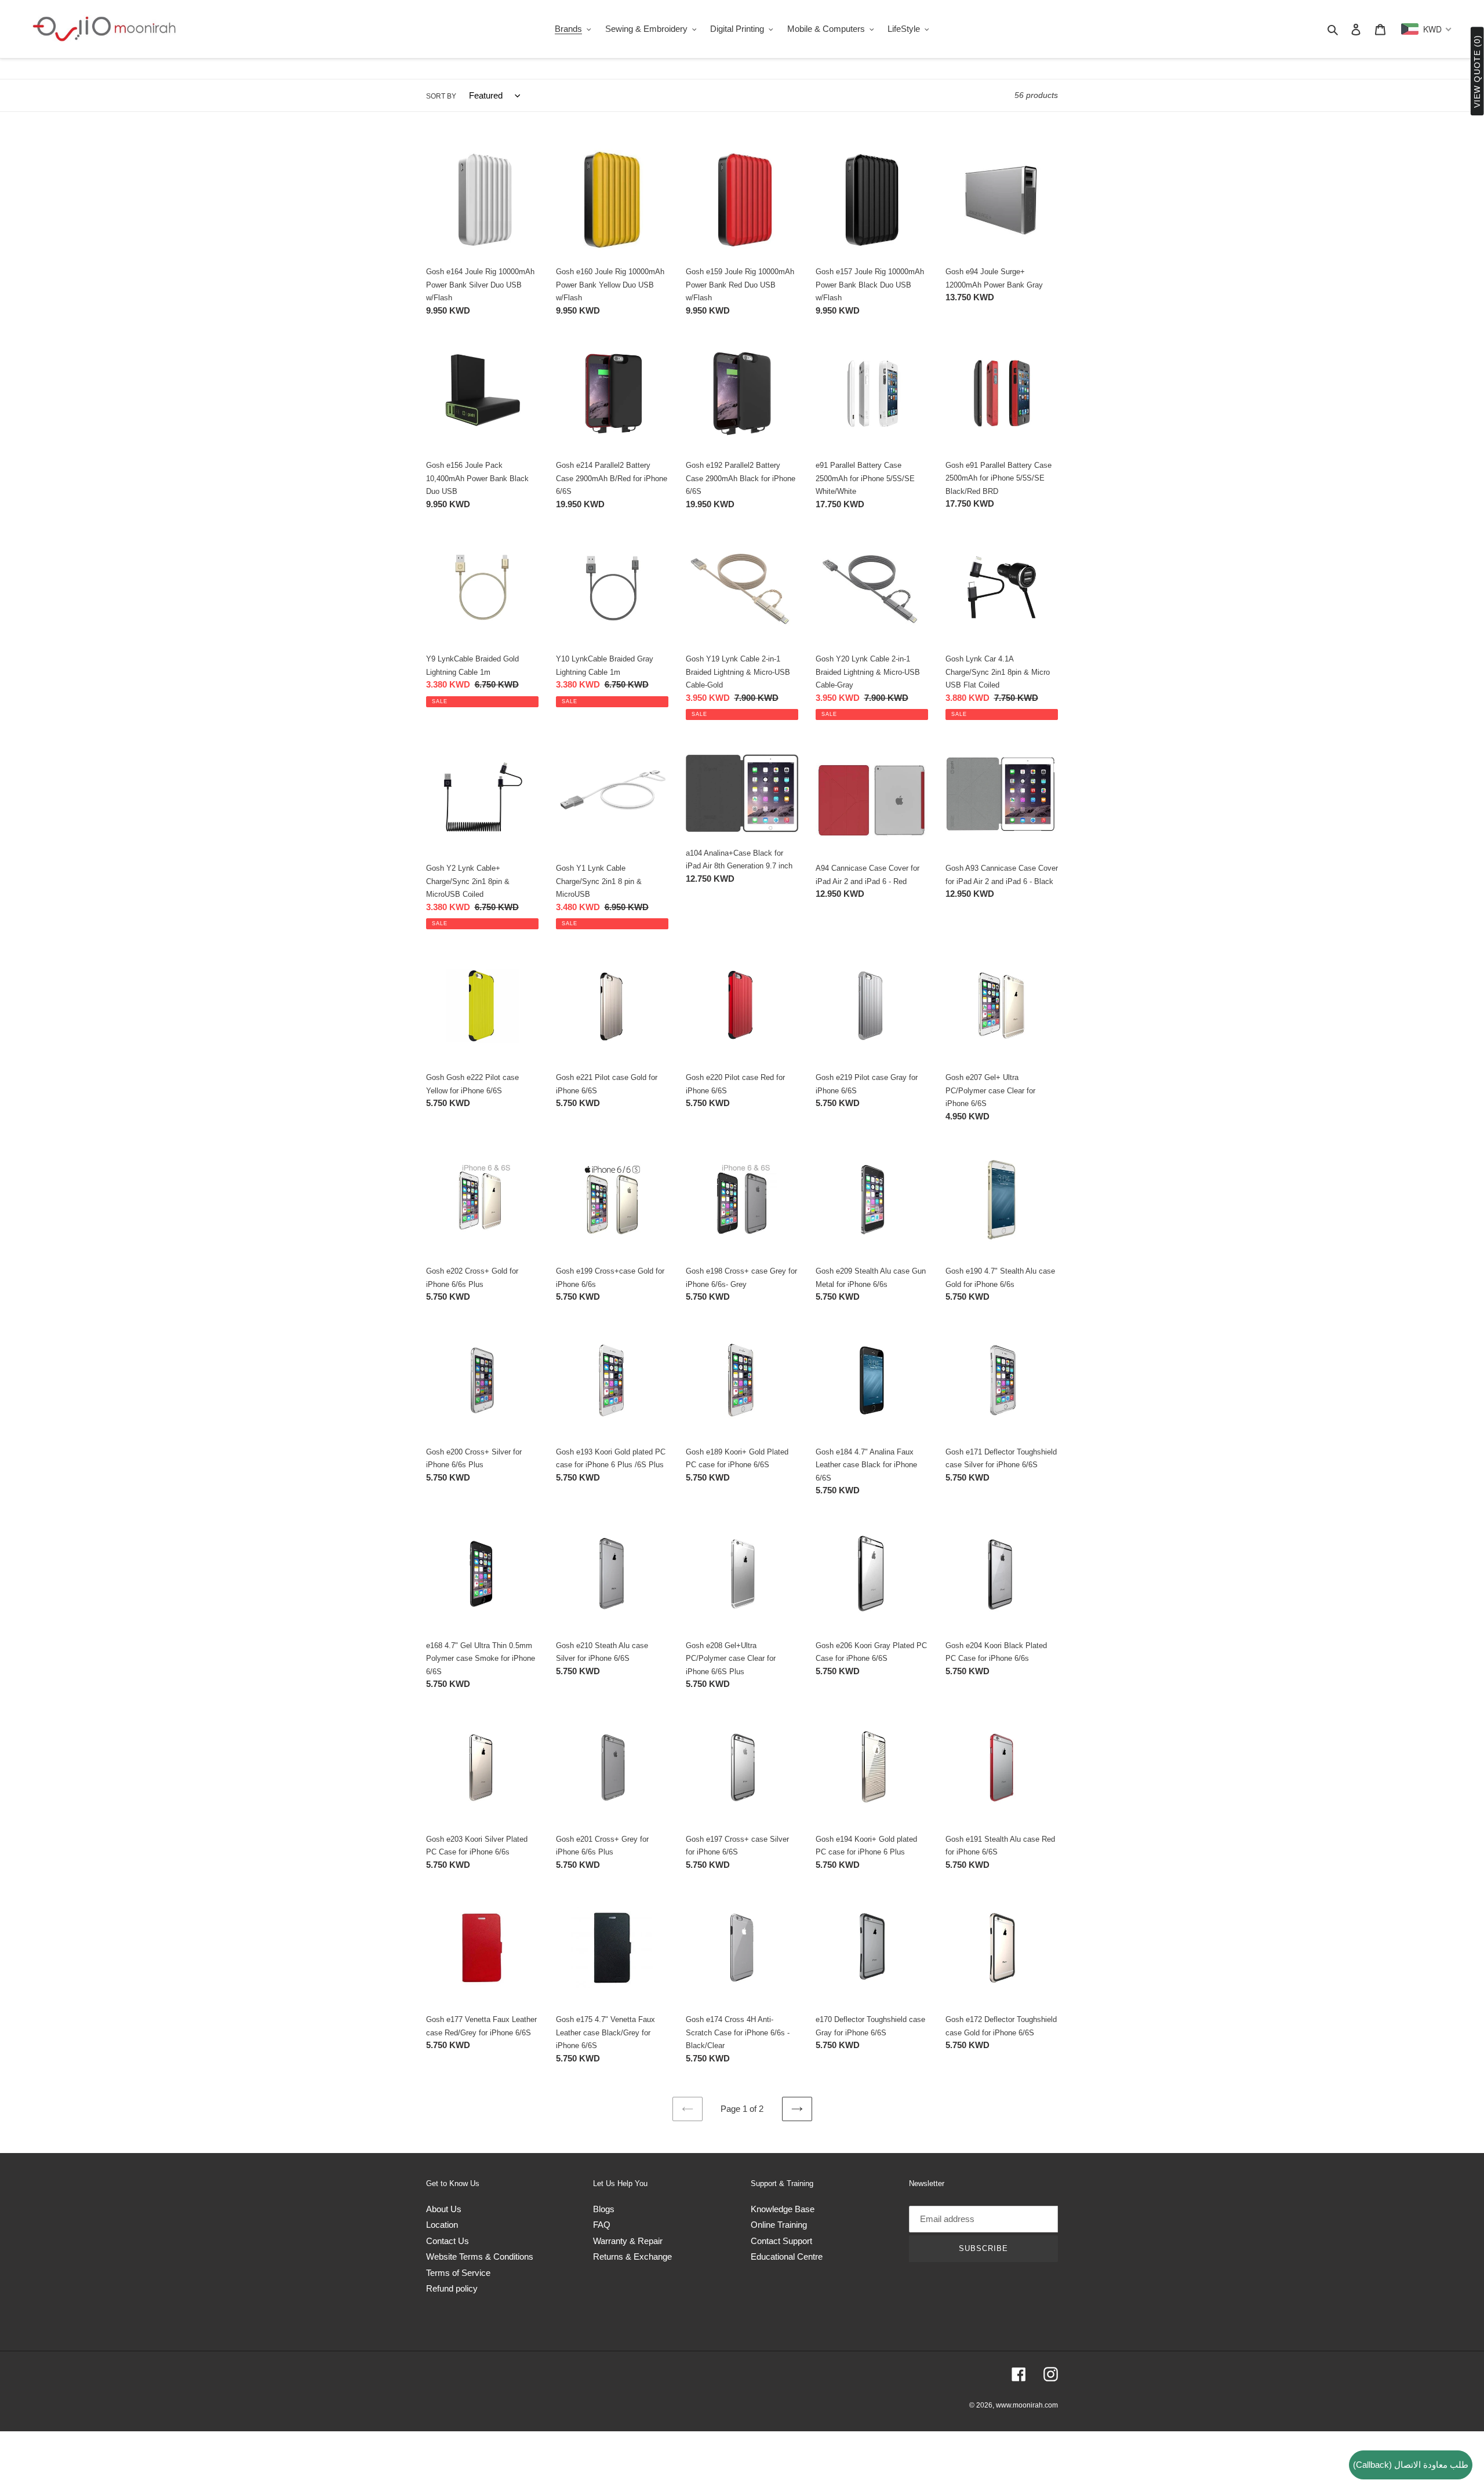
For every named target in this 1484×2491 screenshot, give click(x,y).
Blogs (604, 2209)
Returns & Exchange (632, 2257)
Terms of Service (458, 2273)
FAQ (602, 2225)
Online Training (779, 2225)
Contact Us (448, 2241)
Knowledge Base (783, 2209)
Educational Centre (787, 2257)
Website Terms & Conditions (480, 2257)
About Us (444, 2209)
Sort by (441, 96)
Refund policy (452, 2288)
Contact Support (781, 2241)
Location (442, 2225)
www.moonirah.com (1027, 2405)
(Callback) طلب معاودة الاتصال (1411, 2465)
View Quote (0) (1477, 72)
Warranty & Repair (628, 2241)
